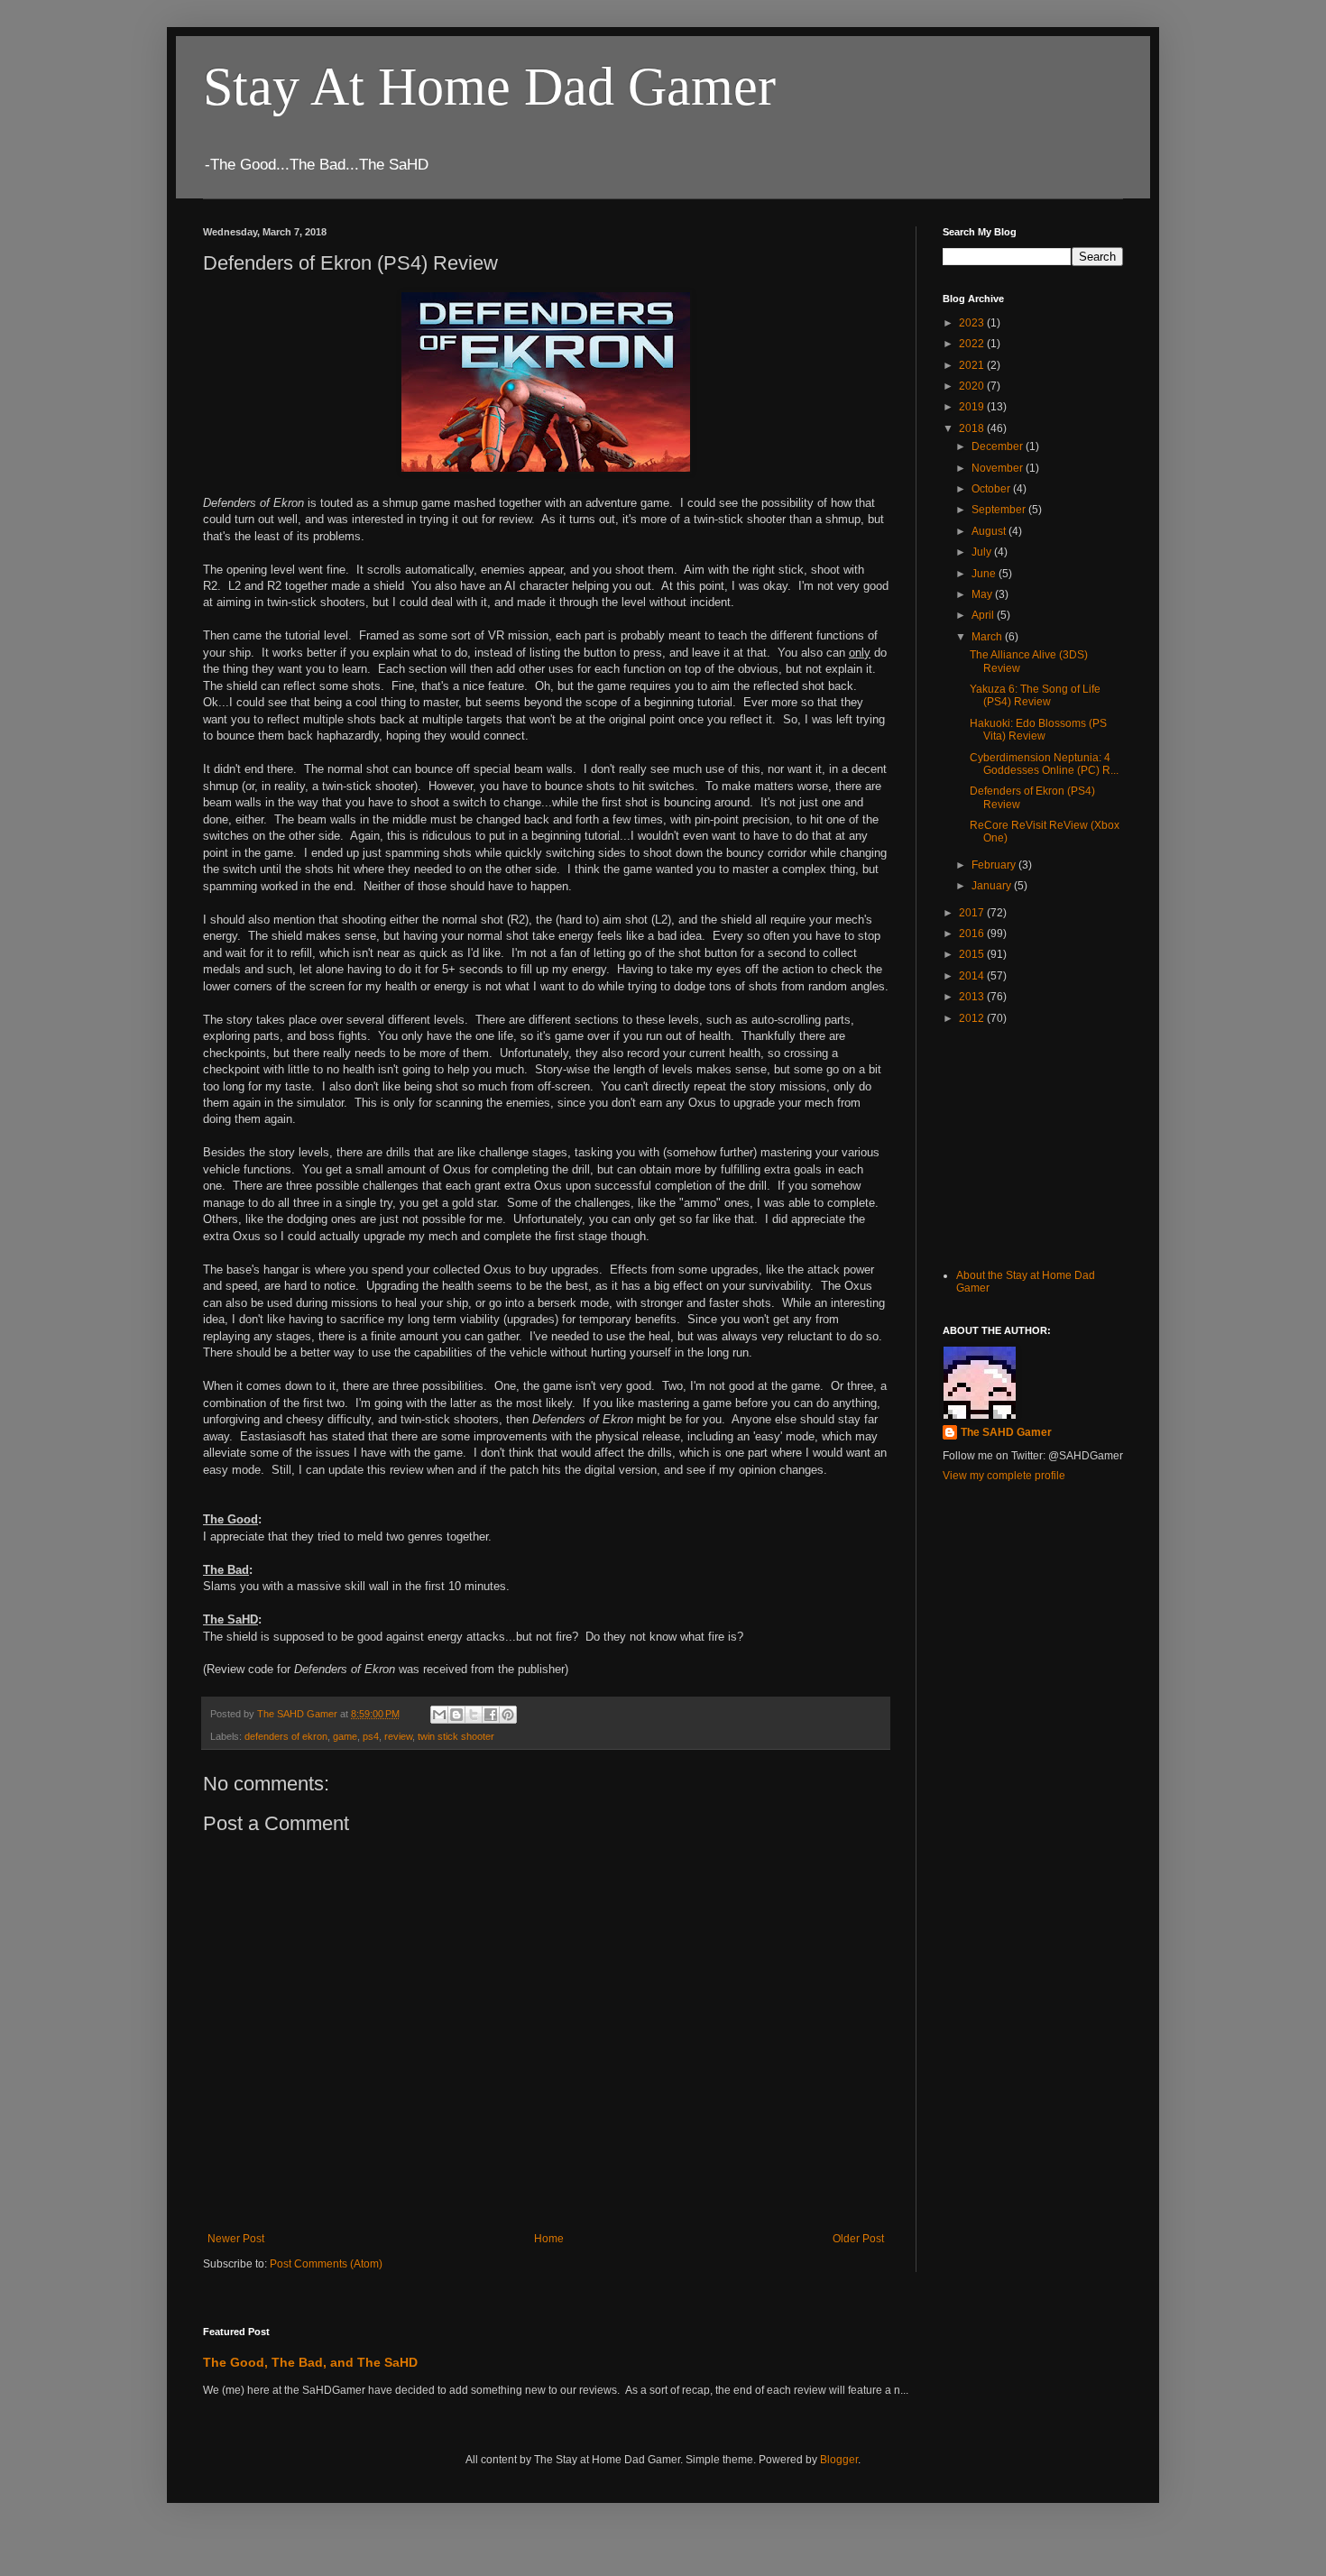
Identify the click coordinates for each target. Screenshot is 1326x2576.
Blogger (839, 2460)
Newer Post (236, 2239)
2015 (973, 954)
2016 (973, 934)
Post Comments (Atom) (326, 2264)
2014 (973, 976)
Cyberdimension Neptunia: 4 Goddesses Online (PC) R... (1044, 764)
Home (549, 2239)
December (999, 446)
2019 (973, 407)
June (985, 574)
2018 (973, 428)
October (992, 489)
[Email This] (439, 1715)
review (398, 1736)
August (990, 531)
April (984, 615)
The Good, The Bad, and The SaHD (310, 2362)
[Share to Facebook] (491, 1715)
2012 (973, 1018)
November (999, 468)
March (988, 637)
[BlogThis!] (456, 1715)
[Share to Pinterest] (508, 1715)
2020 (973, 386)
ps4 (371, 1736)
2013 (973, 997)
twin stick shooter (456, 1736)
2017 (973, 913)
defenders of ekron (286, 1736)
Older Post (858, 2239)
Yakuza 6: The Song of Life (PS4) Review (1035, 695)
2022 (973, 344)
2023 (973, 323)
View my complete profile (1004, 1476)
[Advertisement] (1033, 1145)
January (993, 886)
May (983, 594)
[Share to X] (474, 1715)
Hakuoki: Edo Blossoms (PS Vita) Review (1038, 730)
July (983, 552)
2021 (973, 365)
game (345, 1736)
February (995, 865)
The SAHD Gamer (1006, 1432)
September (1000, 510)
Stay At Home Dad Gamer (489, 87)
